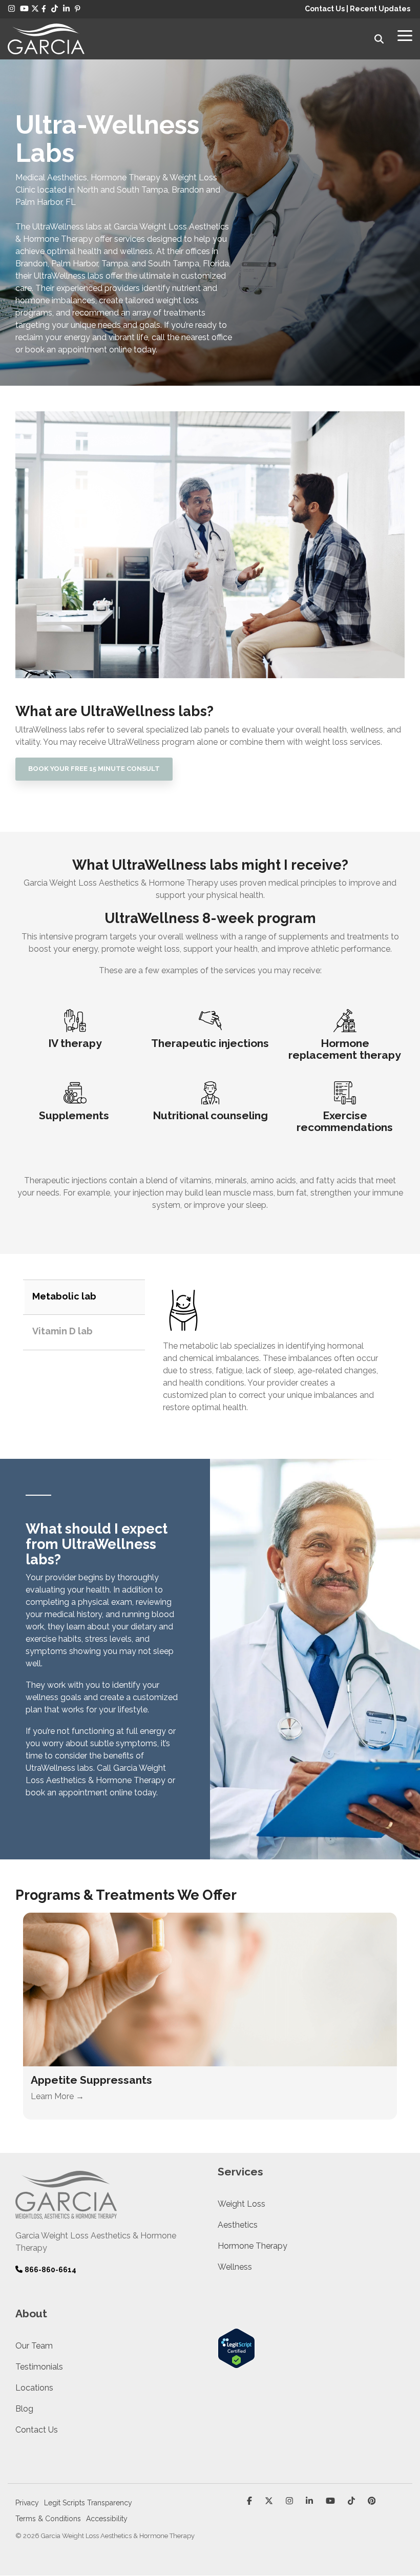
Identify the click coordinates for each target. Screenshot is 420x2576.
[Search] (379, 39)
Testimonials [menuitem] (39, 2367)
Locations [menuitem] (34, 2388)
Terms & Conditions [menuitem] (48, 2519)
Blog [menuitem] (24, 2409)
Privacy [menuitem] (27, 2503)
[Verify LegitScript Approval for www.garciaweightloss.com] (236, 2363)
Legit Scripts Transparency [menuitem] (88, 2503)
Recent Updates (380, 9)
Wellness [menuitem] (235, 2267)
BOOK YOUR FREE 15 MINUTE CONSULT (94, 769)
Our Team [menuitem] (34, 2346)
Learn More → (57, 2096)
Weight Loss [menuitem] (241, 2204)
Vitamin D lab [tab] (62, 1331)
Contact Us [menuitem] (37, 2430)
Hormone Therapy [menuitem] (253, 2246)
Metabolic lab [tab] (64, 1296)
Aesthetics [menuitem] (238, 2225)
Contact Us (325, 9)
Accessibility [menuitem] (107, 2519)
